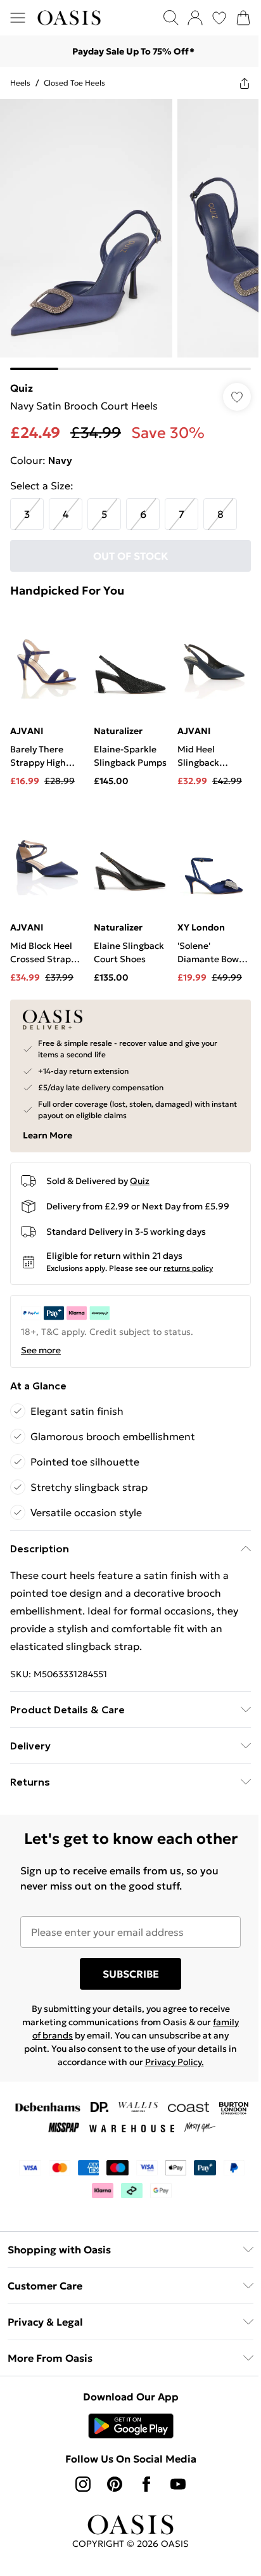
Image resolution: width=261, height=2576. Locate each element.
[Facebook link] (146, 2484)
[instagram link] (83, 2484)
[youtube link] (178, 2484)
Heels (20, 83)
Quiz (22, 388)
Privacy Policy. (175, 2062)
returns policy (188, 1268)
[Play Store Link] (131, 2426)
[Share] (245, 83)
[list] (130, 235)
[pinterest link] (115, 2484)
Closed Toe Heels (74, 83)
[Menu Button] (18, 18)
